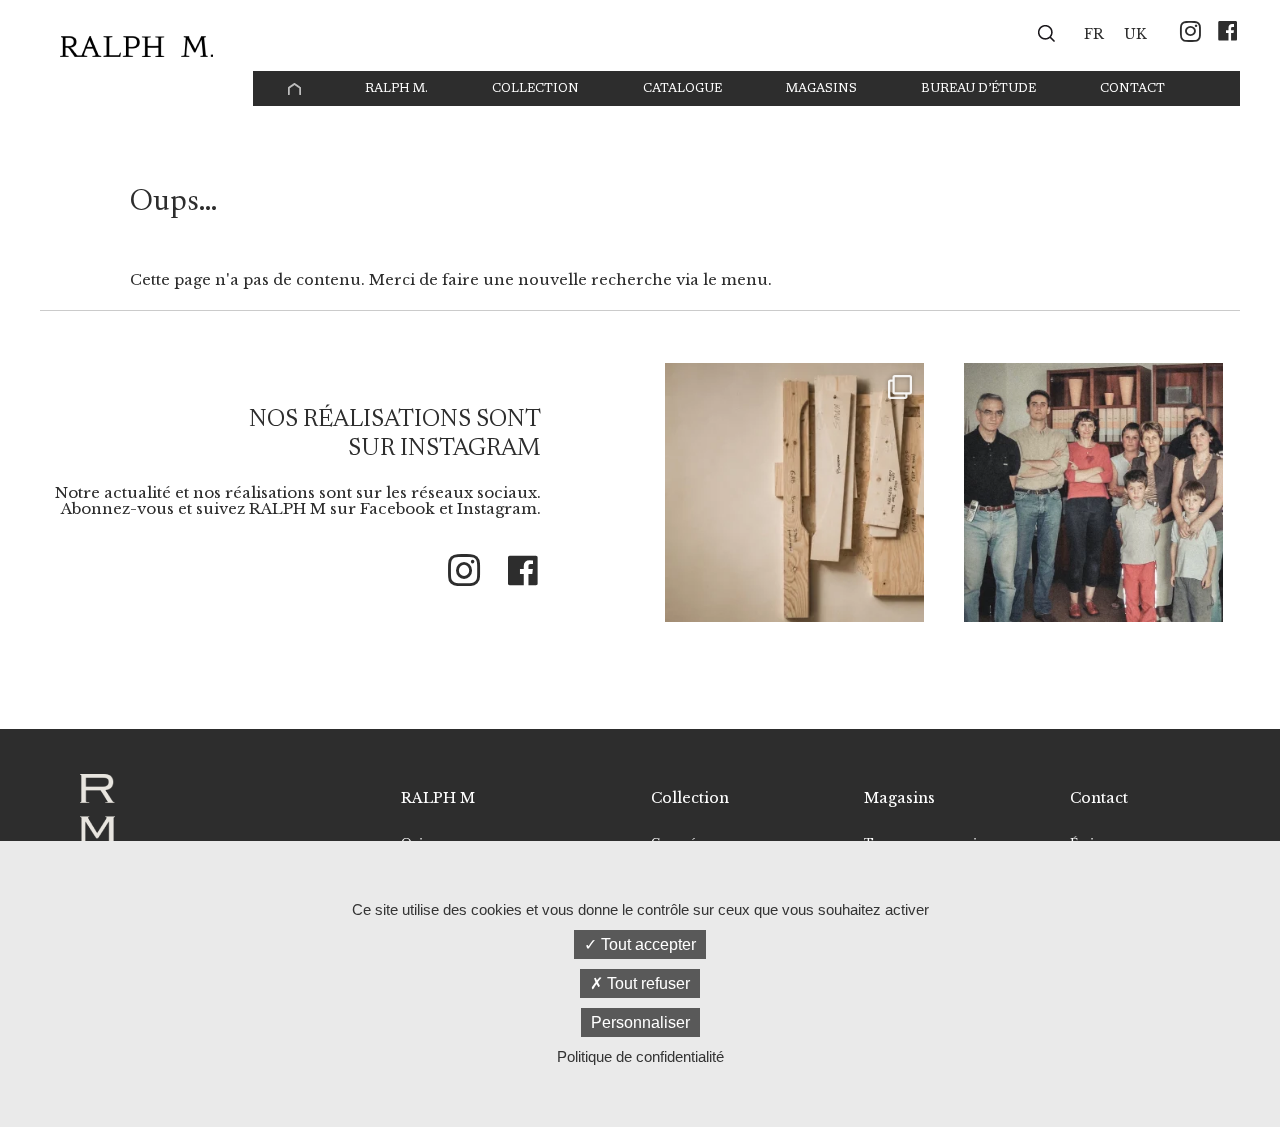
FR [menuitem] (1094, 34)
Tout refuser (646, 983)
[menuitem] (1094, 33)
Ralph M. (396, 89)
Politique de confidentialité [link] (640, 1056)
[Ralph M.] (136, 46)
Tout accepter (646, 944)
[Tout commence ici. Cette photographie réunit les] (1093, 492)
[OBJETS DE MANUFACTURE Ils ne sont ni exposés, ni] (794, 492)
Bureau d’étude (978, 89)
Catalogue (682, 89)
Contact (1132, 89)
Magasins (821, 89)
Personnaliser (640, 1022)
